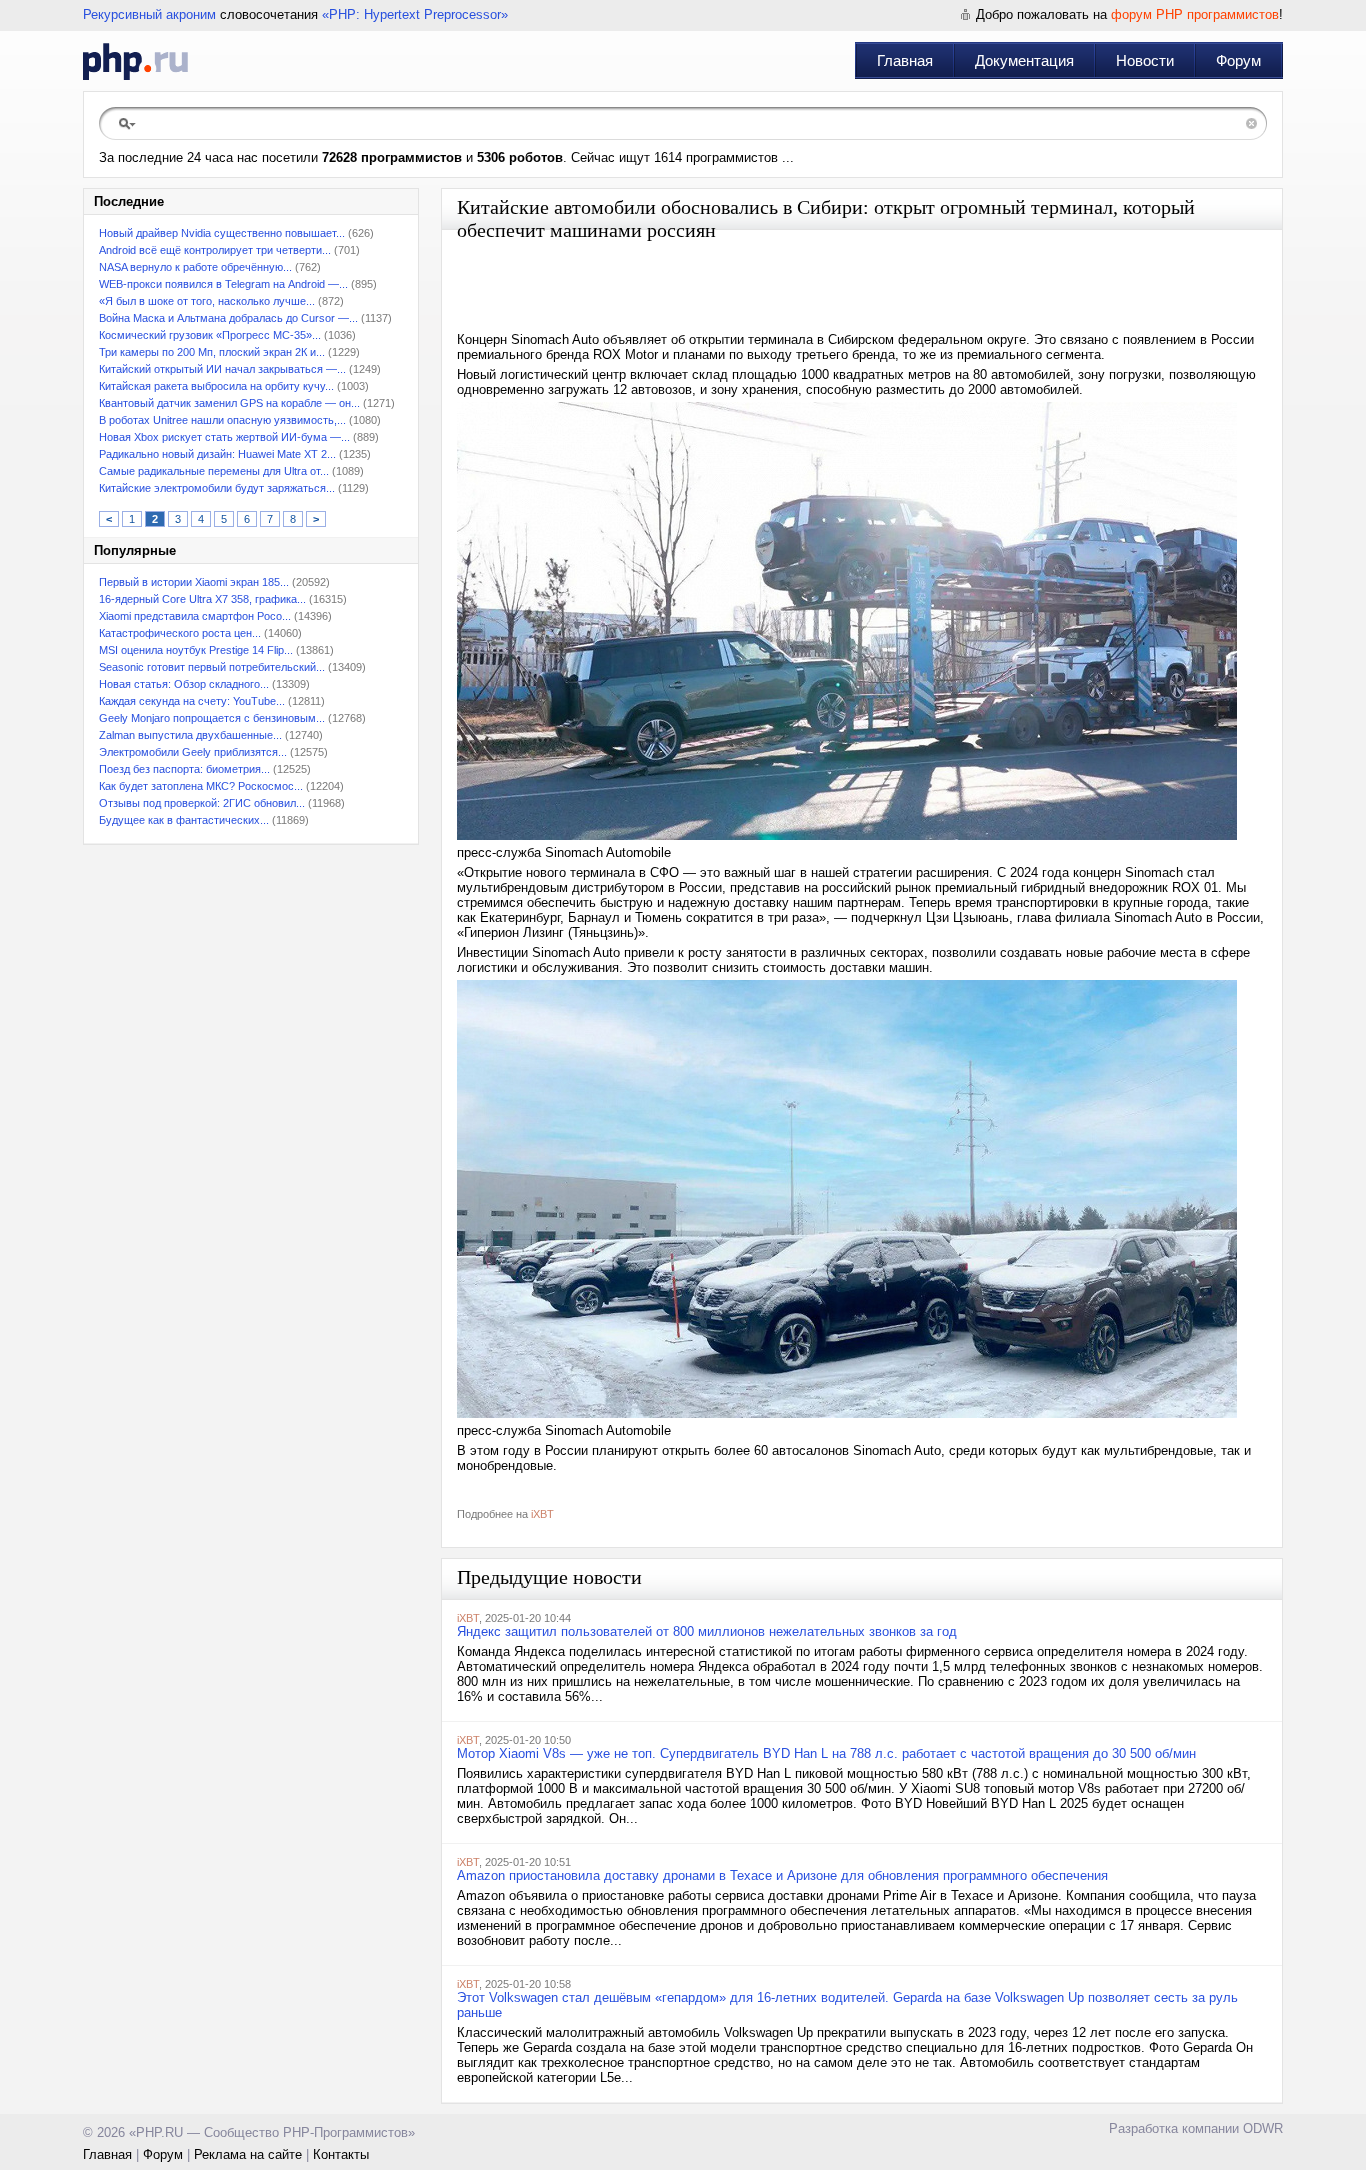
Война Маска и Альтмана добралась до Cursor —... (228, 318)
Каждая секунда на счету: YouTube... (192, 701)
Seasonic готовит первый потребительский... (212, 667)
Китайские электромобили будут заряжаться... (217, 488)
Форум (1238, 60)
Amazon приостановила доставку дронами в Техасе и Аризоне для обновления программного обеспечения (782, 1875)
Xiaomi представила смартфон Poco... (195, 616)
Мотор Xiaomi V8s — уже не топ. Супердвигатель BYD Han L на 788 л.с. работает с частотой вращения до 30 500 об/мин (826, 1753)
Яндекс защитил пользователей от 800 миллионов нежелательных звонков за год (707, 1631)
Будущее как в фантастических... (184, 820)
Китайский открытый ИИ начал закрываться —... (222, 369)
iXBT (542, 1514)
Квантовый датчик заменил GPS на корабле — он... (229, 403)
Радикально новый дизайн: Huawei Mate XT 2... (217, 454)
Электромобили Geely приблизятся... (193, 752)
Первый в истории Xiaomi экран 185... (194, 582)
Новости (1145, 60)
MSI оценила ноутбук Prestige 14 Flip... (196, 650)
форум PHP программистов (1195, 14)
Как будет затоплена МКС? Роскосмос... (201, 786)
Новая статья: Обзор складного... (184, 684)
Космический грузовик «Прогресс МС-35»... (210, 335)
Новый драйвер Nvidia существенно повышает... (222, 233)
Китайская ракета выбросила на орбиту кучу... (216, 386)
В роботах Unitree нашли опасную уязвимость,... (222, 420)
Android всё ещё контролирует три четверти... (215, 250)
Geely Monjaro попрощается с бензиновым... (212, 718)
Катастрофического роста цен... (180, 633)
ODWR (1263, 2128)
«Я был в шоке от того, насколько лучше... (207, 301)
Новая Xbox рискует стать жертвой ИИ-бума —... (224, 437)
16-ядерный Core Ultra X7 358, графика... (202, 599)
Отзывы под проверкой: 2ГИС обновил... (202, 803)
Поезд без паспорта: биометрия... (184, 769)
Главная (905, 60)
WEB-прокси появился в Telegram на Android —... (223, 284)
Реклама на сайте (248, 2154)
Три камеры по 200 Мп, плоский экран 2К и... (212, 352)
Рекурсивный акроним (149, 14)
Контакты (341, 2154)
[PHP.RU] (135, 61)
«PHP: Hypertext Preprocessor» (415, 14)
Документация (1024, 60)
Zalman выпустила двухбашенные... (190, 735)
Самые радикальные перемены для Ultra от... (214, 471)
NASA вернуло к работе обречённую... (195, 267)
